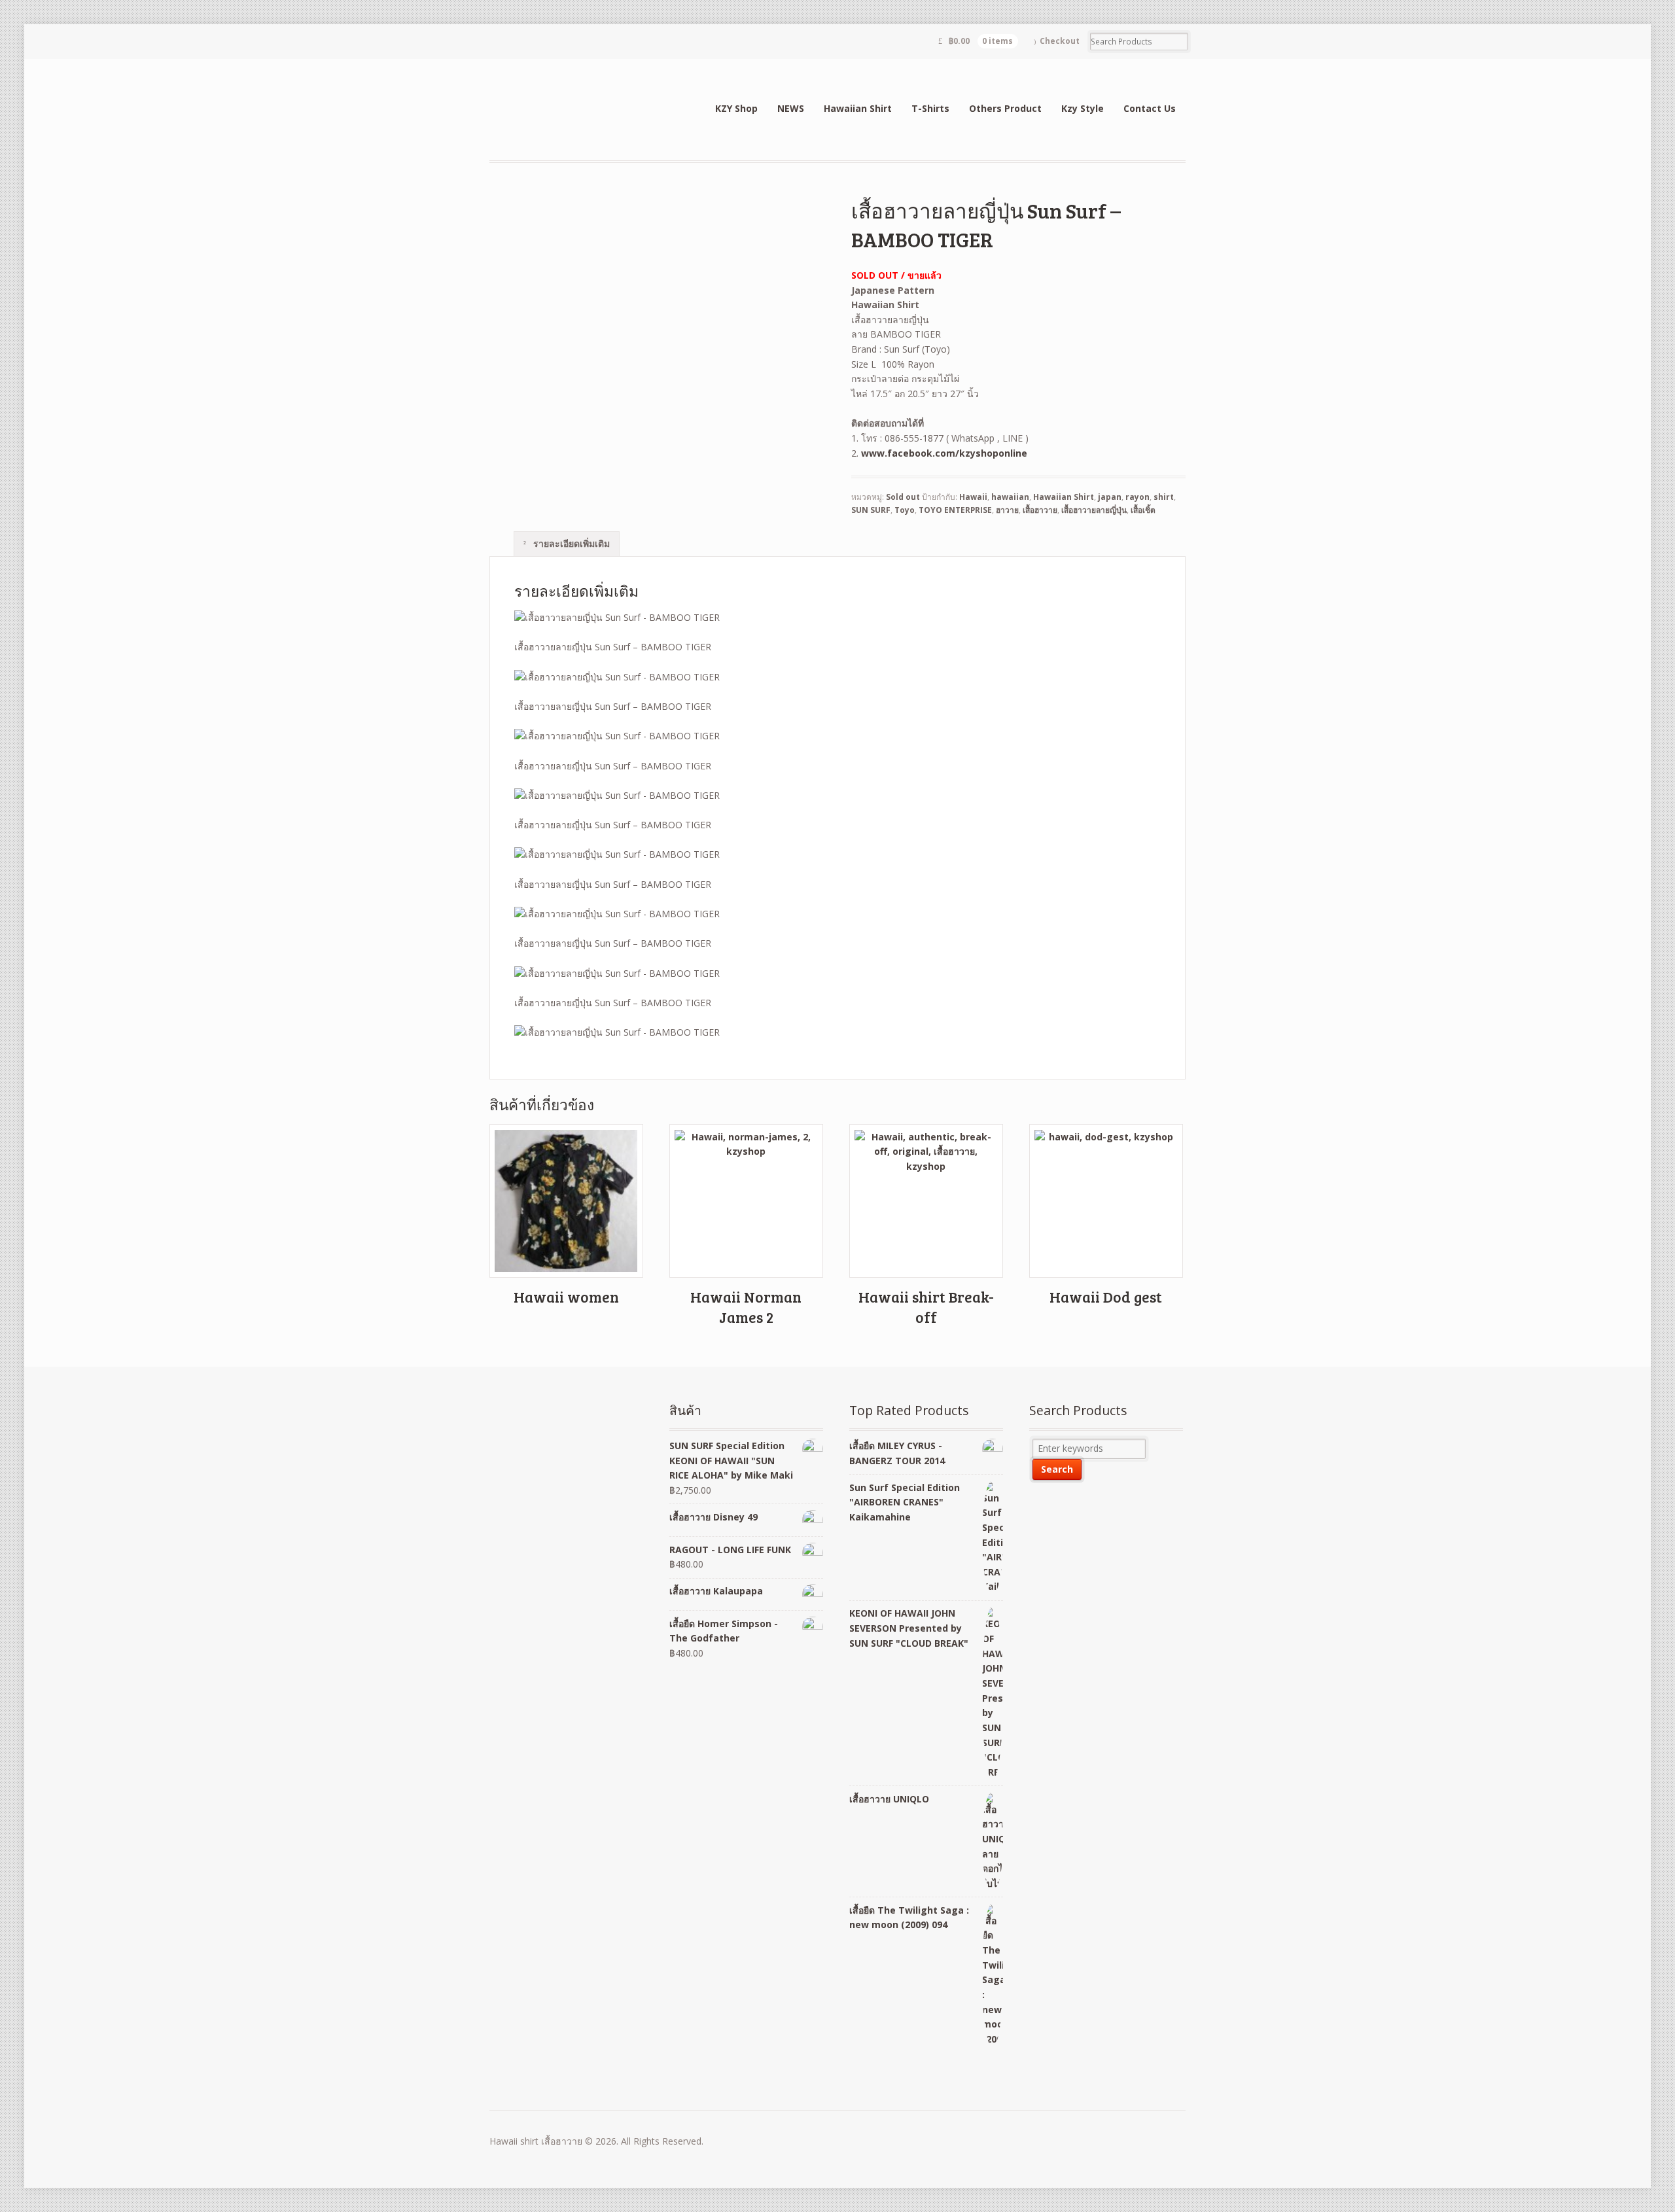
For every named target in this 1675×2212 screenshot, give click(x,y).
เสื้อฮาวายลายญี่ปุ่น (1094, 510)
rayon (1137, 497)
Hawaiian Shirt (858, 108)
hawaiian (1010, 497)
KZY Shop (736, 108)
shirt (1164, 497)
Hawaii (973, 497)
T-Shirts (930, 108)
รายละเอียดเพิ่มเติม (570, 543)
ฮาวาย (1007, 510)
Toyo (905, 510)
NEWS (791, 108)
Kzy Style (1083, 108)
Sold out (903, 497)
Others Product (1005, 108)
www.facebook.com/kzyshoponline (944, 453)
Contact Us (1150, 108)
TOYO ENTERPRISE (955, 510)
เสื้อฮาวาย (1040, 510)
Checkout (1060, 41)
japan (1110, 497)
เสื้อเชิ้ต (1143, 510)
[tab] (567, 544)
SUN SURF (871, 510)
